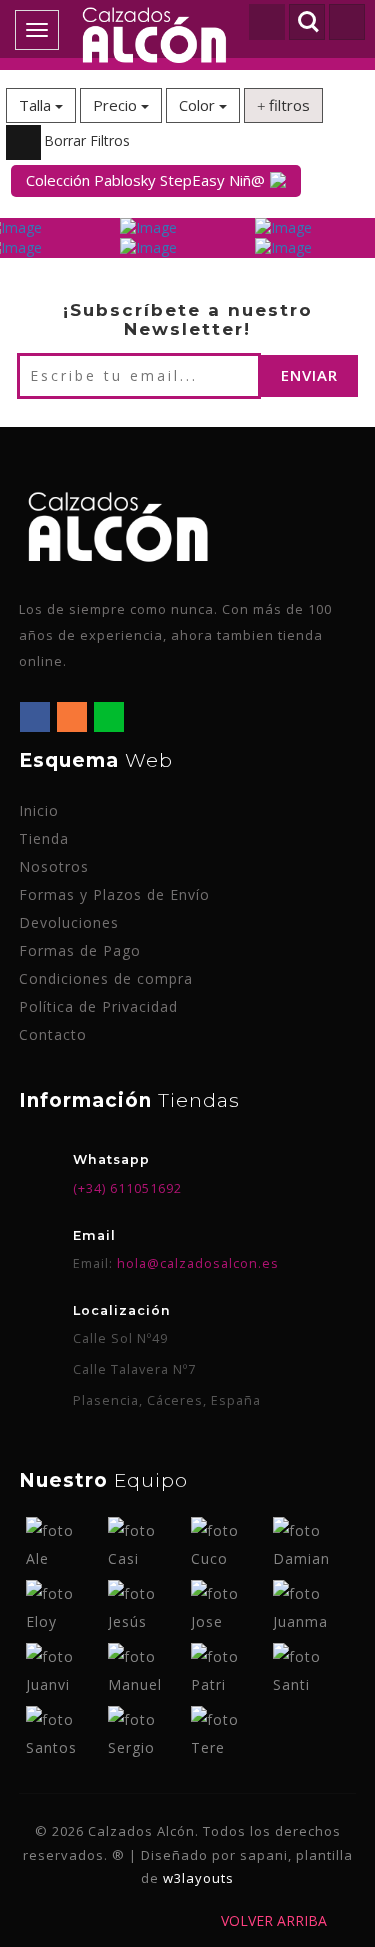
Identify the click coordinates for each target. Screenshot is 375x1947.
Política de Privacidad (98, 1006)
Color (199, 105)
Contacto (53, 1034)
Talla (37, 105)
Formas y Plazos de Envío (114, 894)
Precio (117, 105)
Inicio (39, 810)
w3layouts (198, 1878)
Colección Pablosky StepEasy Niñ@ (145, 180)
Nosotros (54, 866)
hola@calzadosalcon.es (196, 1263)
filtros (287, 105)
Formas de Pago (80, 950)
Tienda (44, 838)
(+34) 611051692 (127, 1188)
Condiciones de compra (106, 978)
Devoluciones (69, 922)
